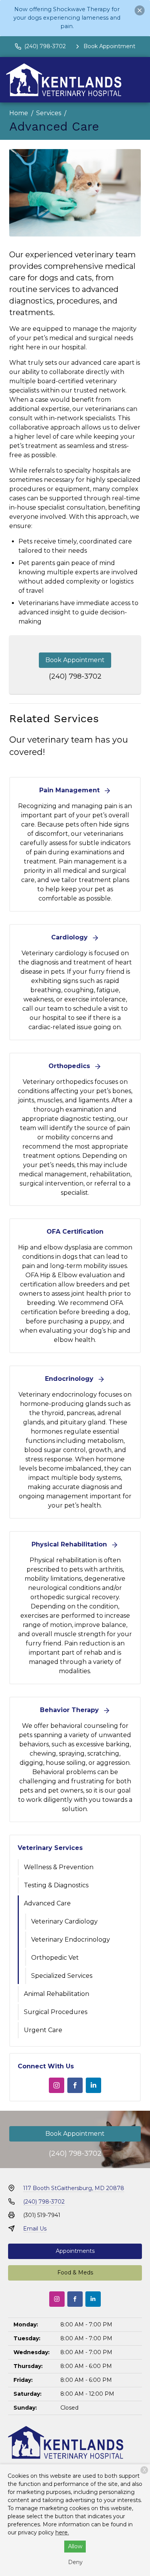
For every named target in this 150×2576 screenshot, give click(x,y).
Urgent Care (43, 2030)
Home (19, 113)
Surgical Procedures (56, 2012)
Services (49, 113)
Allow (75, 2546)
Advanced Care (47, 1903)
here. (62, 2532)
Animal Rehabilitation (57, 1994)
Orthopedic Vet (55, 1958)
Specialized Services (62, 1976)
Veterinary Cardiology (64, 1921)
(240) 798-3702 (75, 676)
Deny (75, 2562)
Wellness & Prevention (59, 1867)
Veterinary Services (50, 1848)
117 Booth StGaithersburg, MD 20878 (74, 2188)
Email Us (35, 2229)
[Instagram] (57, 2085)
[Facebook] (75, 2085)
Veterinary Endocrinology (71, 1940)
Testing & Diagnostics (56, 1885)
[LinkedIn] (93, 2085)
